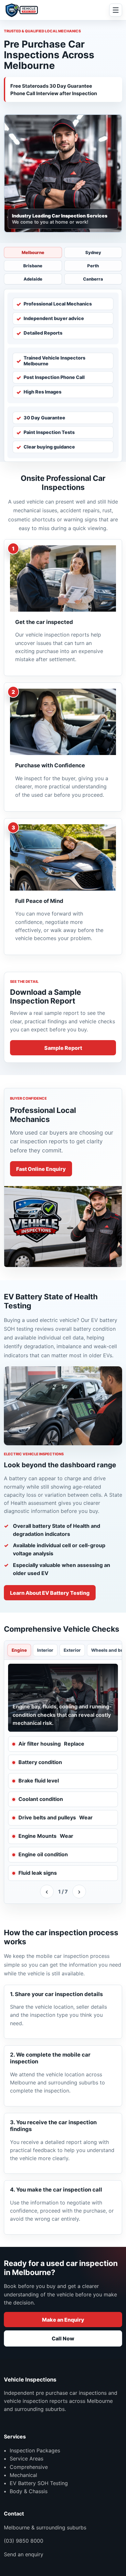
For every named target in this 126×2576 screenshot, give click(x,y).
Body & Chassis (29, 2491)
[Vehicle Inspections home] (23, 10)
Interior (45, 1650)
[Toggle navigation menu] (116, 10)
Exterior (72, 1650)
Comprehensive (29, 2467)
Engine (19, 1650)
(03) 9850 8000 (24, 2541)
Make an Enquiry (63, 2320)
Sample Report (63, 1048)
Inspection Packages (35, 2450)
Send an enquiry (24, 2554)
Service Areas (26, 2459)
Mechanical (23, 2475)
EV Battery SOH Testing (39, 2483)
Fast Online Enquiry (41, 1169)
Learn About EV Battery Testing (50, 1593)
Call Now (63, 2338)
